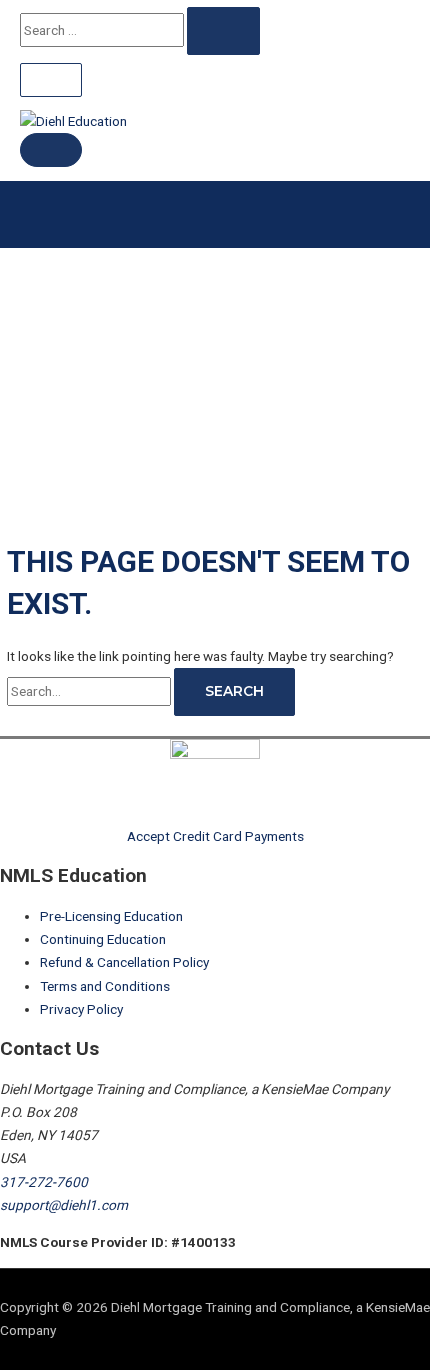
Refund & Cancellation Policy (124, 962)
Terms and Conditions (105, 986)
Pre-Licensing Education (111, 916)
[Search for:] (90, 691)
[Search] (223, 31)
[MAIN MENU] (51, 150)
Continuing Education (103, 939)
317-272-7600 (44, 1182)
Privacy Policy (81, 1009)
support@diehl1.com (64, 1205)
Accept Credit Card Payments (215, 836)
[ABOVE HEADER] (51, 80)
